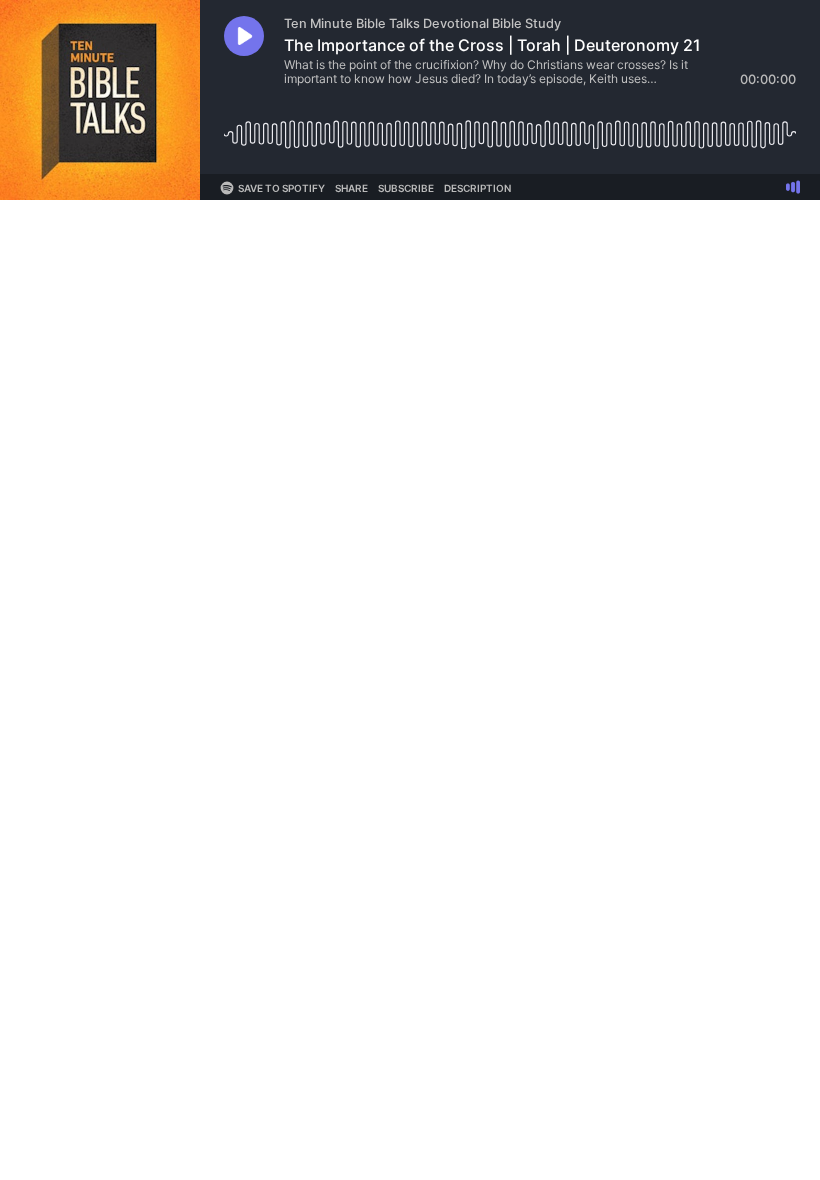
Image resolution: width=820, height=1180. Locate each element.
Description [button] (477, 188)
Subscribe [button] (406, 188)
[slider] (510, 126)
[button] (244, 36)
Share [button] (351, 188)
